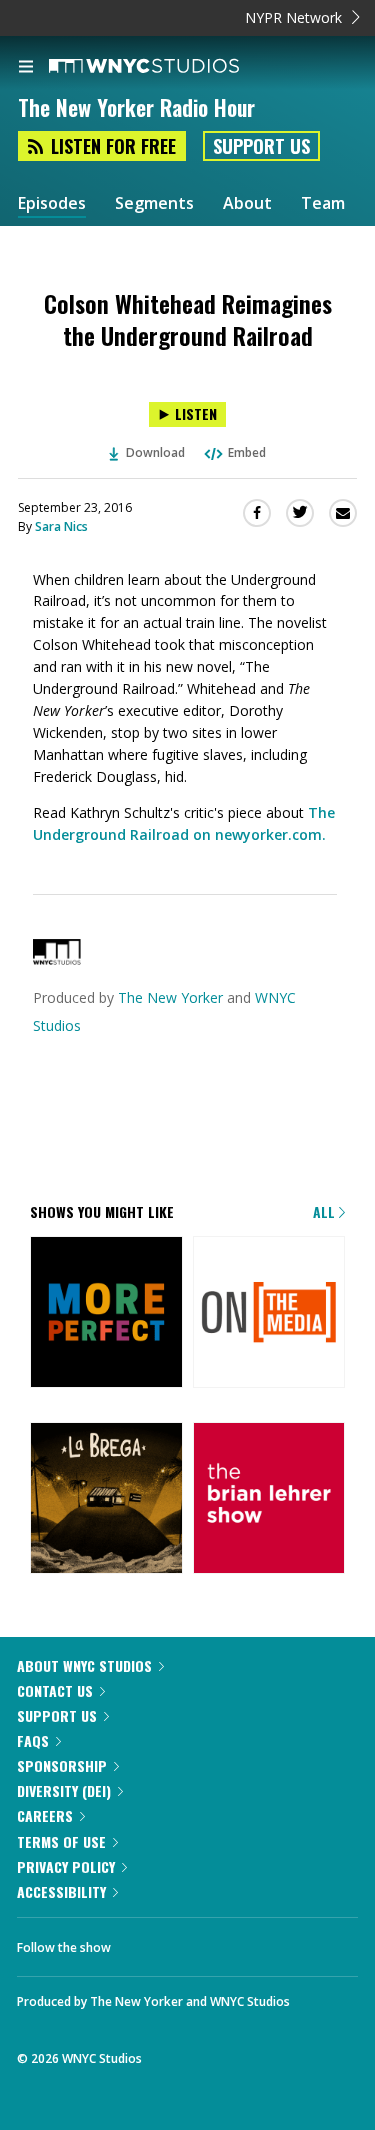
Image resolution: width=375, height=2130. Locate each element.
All (326, 1211)
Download (155, 452)
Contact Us (55, 1690)
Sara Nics (61, 526)
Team (323, 203)
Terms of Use (61, 1841)
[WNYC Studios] (57, 959)
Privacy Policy (66, 1866)
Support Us (261, 146)
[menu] (26, 68)
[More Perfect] (106, 1314)
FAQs (33, 1740)
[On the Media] (269, 1314)
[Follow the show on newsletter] (201, 1942)
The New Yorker (170, 997)
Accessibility (61, 1891)
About (247, 203)
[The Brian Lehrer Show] (269, 1500)
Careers (45, 1815)
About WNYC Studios (84, 1665)
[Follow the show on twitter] (146, 1942)
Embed (247, 452)
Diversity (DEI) (64, 1790)
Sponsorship (62, 1765)
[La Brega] (106, 1500)
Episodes (52, 203)
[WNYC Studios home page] (169, 67)
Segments (154, 203)
